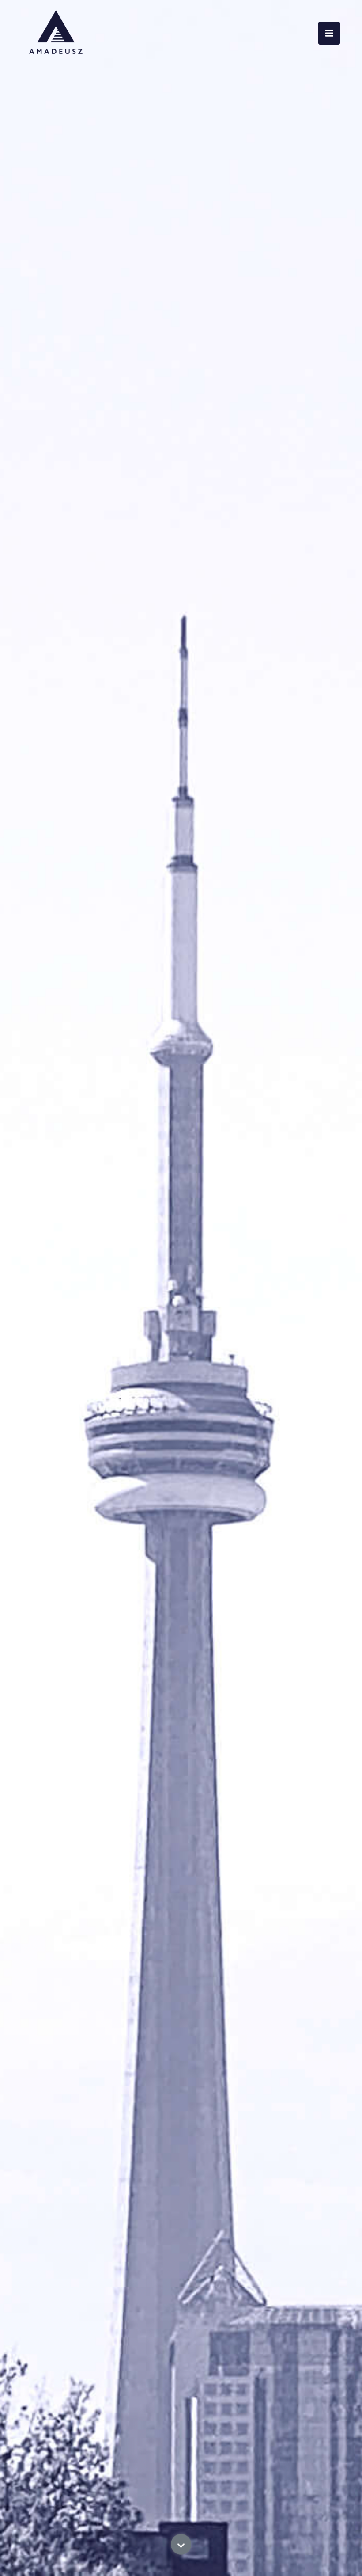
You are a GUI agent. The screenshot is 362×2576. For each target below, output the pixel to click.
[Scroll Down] (181, 2557)
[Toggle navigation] (329, 33)
